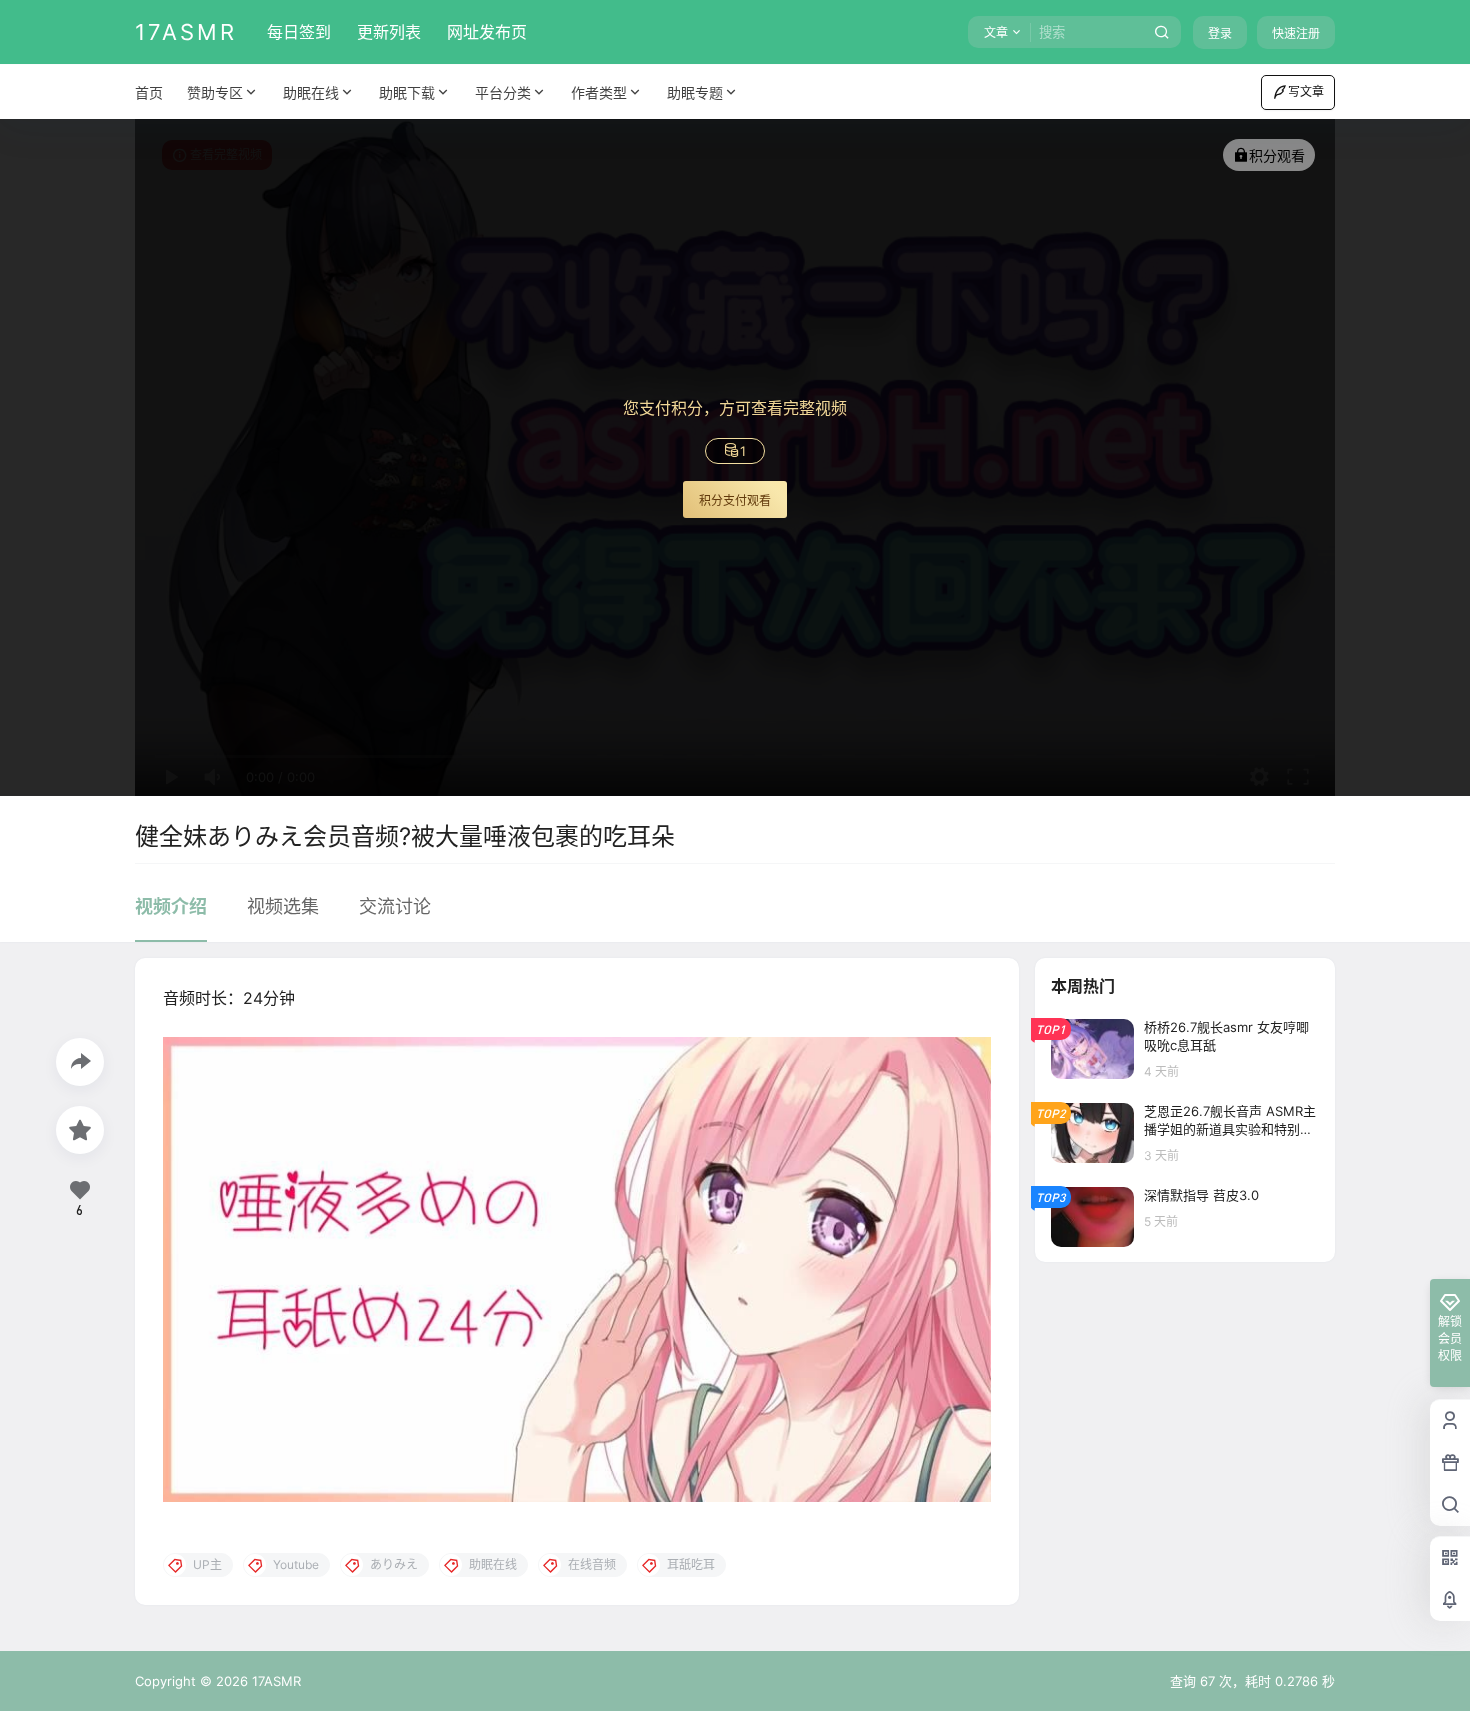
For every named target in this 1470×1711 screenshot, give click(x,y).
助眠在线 (311, 92)
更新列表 (389, 32)
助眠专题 (695, 92)
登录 (1220, 33)
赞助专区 (215, 92)
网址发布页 (487, 32)
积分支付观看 (735, 500)
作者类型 (599, 92)
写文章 (1306, 91)
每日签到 (299, 32)
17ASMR (274, 1681)
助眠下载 (407, 92)
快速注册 (1296, 33)
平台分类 (503, 92)
